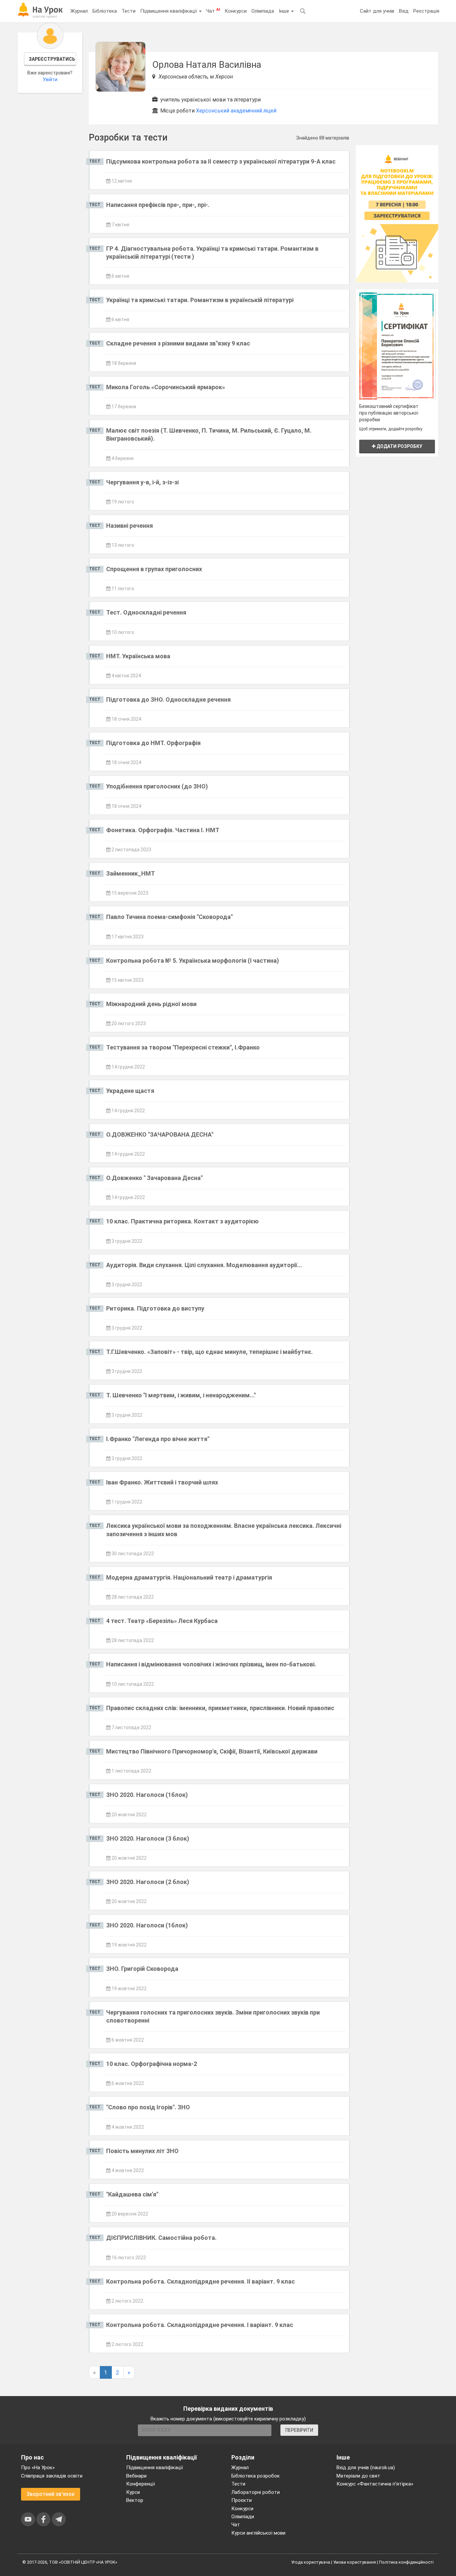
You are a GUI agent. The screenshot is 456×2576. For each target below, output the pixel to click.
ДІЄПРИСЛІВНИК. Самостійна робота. (161, 2238)
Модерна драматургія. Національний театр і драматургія (189, 1577)
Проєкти (242, 2500)
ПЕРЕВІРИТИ (299, 2430)
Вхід (404, 11)
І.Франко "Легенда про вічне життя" (158, 1439)
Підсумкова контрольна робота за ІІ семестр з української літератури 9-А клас (221, 161)
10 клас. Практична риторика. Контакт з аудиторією (182, 1221)
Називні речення (130, 526)
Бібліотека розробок (256, 2476)
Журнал (79, 11)
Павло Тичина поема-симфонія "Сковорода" (169, 917)
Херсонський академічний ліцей (236, 111)
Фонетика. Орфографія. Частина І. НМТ (163, 830)
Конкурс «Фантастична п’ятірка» (375, 2484)
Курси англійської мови (258, 2533)
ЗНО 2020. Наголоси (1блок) (147, 1795)
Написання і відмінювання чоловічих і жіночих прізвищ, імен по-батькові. (211, 1664)
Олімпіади (243, 2517)
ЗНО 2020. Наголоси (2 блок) (148, 1882)
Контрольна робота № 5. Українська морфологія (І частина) (193, 961)
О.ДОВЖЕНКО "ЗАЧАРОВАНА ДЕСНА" (160, 1134)
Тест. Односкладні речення (146, 612)
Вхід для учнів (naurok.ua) (366, 2468)
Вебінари (136, 2476)
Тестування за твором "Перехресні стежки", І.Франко (183, 1047)
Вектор (135, 2500)
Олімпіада (263, 11)
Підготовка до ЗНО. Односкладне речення (168, 699)
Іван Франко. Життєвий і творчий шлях (162, 1482)
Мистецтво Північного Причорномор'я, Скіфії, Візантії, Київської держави (212, 1751)
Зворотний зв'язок (51, 2494)
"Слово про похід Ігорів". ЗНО (148, 2107)
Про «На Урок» (38, 2468)
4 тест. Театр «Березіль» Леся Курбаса (162, 1621)
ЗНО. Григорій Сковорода (142, 1969)
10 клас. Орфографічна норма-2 (152, 2064)
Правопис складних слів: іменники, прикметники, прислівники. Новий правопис (220, 1708)
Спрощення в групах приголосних (154, 569)
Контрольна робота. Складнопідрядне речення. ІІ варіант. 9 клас (200, 2281)
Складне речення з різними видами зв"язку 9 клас (178, 343)
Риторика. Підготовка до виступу (155, 1308)
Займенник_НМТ (131, 873)
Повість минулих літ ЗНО (142, 2151)
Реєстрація (426, 11)
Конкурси (236, 11)
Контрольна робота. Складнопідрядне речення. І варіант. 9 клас (200, 2325)
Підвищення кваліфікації (169, 11)
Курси (133, 2492)
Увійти (50, 79)
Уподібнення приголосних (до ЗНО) (157, 786)
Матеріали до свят (358, 2476)
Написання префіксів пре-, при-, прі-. (158, 205)
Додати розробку (399, 446)
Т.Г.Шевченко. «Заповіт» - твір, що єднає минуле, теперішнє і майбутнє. (209, 1352)
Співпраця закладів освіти (52, 2476)
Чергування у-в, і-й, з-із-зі (142, 482)
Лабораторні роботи (256, 2492)
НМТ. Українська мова (138, 656)
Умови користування (355, 2562)
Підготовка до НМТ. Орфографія (153, 743)
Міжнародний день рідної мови (151, 1004)
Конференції (141, 2484)
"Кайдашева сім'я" (132, 2194)
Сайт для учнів (377, 11)
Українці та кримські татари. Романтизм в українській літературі (200, 300)
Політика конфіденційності (406, 2562)
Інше (285, 11)
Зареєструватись (52, 59)
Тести (129, 11)
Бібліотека (105, 11)
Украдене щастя (130, 1091)
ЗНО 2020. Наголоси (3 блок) (148, 1838)
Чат (213, 11)
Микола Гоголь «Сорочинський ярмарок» (166, 387)
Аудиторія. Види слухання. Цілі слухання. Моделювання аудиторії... (204, 1265)
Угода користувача (311, 2562)
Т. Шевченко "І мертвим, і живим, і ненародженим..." (181, 1395)
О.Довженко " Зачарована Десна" (154, 1178)
